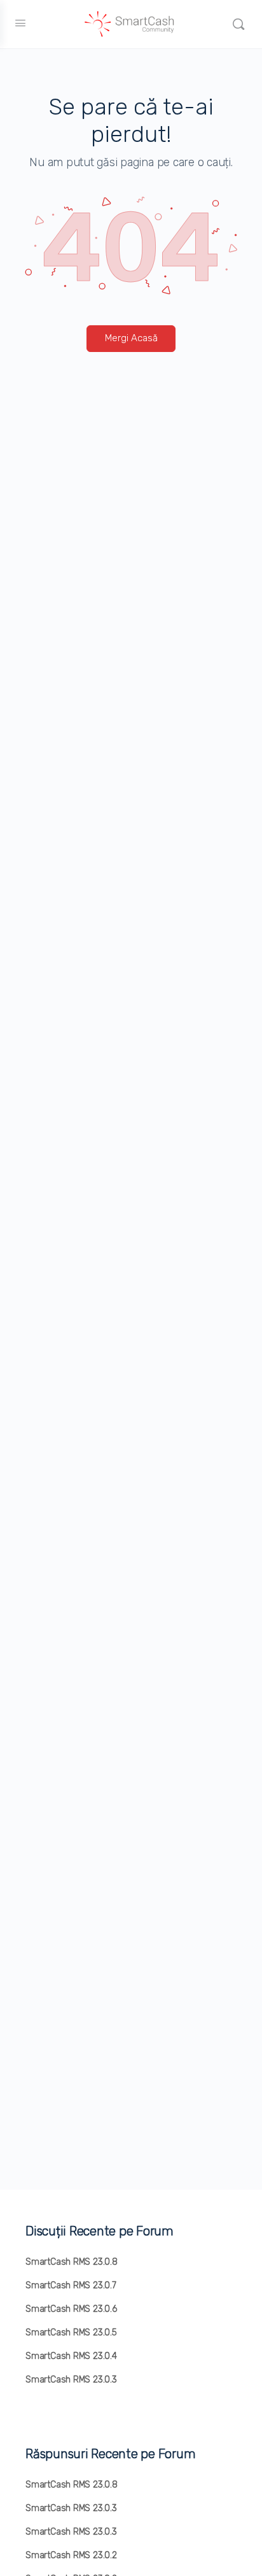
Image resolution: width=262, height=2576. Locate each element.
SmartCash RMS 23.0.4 (71, 2356)
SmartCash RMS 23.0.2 (71, 2555)
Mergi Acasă (131, 338)
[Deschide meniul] (20, 23)
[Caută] (238, 24)
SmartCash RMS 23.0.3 (71, 2380)
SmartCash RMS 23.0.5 (71, 2333)
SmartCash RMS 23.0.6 (71, 2309)
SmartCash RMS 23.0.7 (71, 2285)
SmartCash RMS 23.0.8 (72, 2262)
